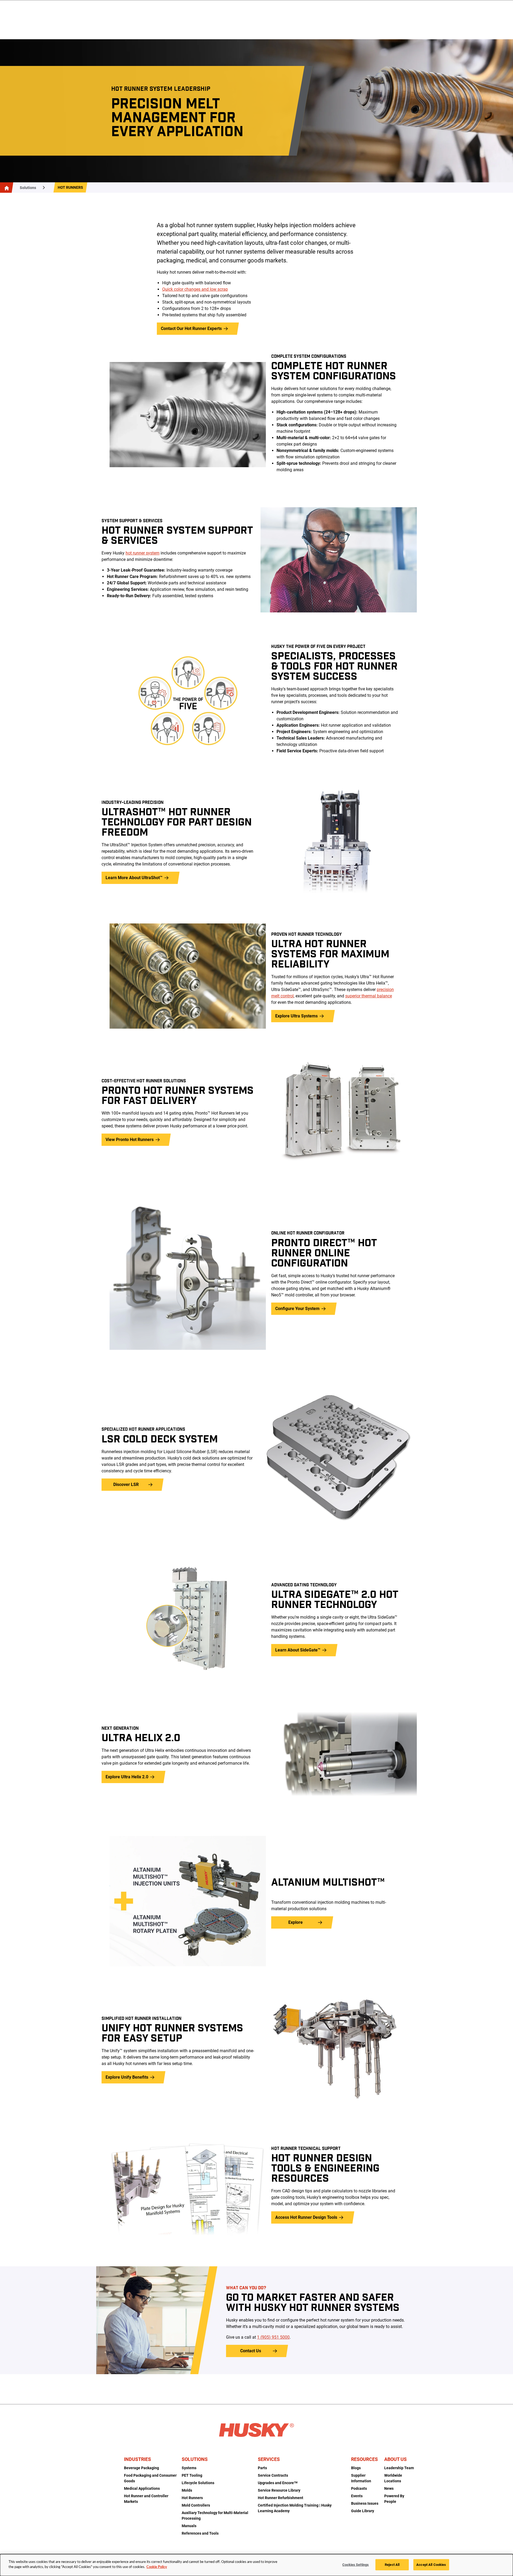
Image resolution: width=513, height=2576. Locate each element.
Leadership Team (399, 2468)
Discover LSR (126, 1484)
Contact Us (251, 2351)
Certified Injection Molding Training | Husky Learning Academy (295, 2508)
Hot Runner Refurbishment (281, 2498)
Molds (187, 2490)
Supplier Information (361, 2478)
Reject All (392, 2565)
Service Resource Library (279, 2490)
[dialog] (256, 2565)
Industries (137, 2459)
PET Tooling (192, 2475)
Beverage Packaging (141, 2468)
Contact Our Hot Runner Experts (191, 329)
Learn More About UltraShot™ (134, 878)
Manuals (189, 2526)
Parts (262, 2468)
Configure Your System (297, 1309)
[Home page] (6, 188)
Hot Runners (70, 187)
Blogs (356, 2468)
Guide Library (363, 2511)
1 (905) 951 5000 (273, 2337)
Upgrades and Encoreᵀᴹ (278, 2483)
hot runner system (143, 553)
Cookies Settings (355, 2565)
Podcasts (359, 2488)
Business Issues (365, 2503)
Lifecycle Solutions (198, 2483)
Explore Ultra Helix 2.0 (127, 1777)
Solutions (28, 188)
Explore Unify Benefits (127, 2077)
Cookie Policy (157, 2567)
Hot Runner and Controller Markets (146, 2499)
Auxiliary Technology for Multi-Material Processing (215, 2516)
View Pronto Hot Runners (130, 1140)
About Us (395, 2459)
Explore (296, 1922)
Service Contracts (273, 2475)
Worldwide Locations (393, 2478)
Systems (189, 2468)
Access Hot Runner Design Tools (306, 2217)
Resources (364, 2459)
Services (269, 2459)
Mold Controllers (196, 2505)
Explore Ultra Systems (296, 1016)
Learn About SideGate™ (298, 1650)
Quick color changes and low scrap (195, 289)
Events (357, 2496)
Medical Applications (142, 2488)
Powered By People (394, 2499)
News (389, 2488)
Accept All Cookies (431, 2565)
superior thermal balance (369, 996)
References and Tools (200, 2533)
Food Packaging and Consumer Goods (150, 2478)
